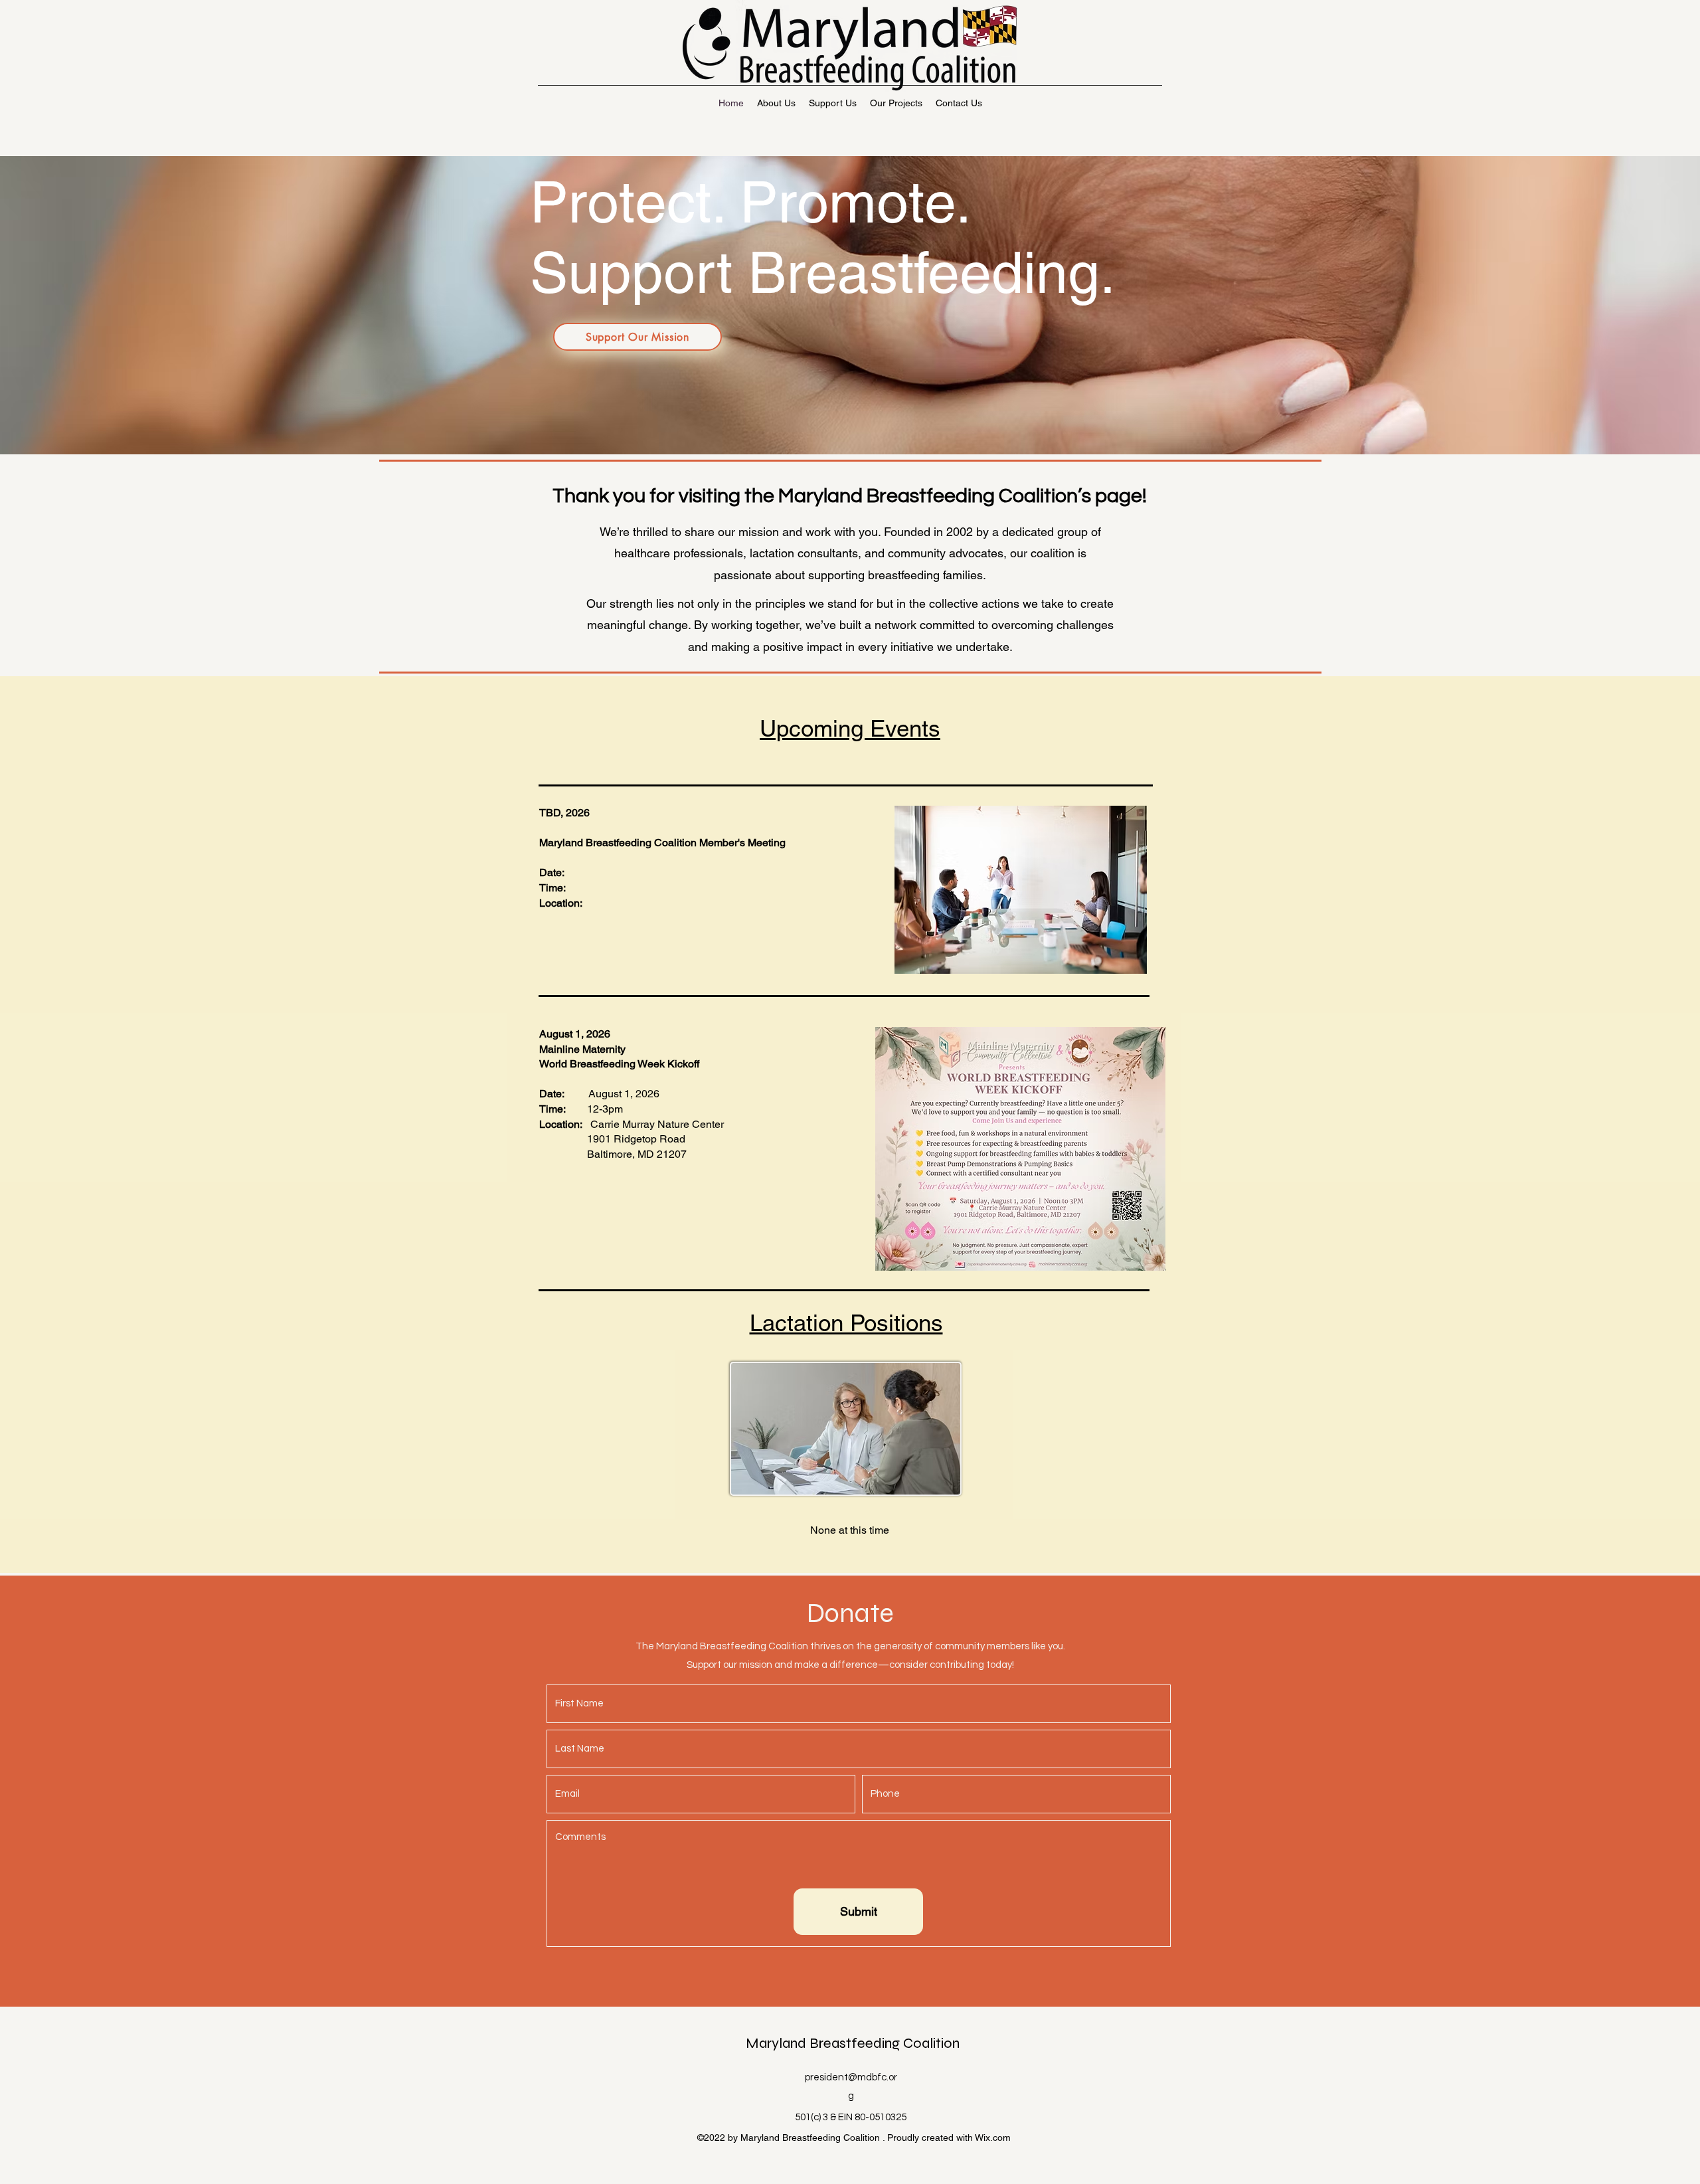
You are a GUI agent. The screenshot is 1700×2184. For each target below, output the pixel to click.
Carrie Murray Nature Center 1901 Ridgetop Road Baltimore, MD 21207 (632, 1139)
